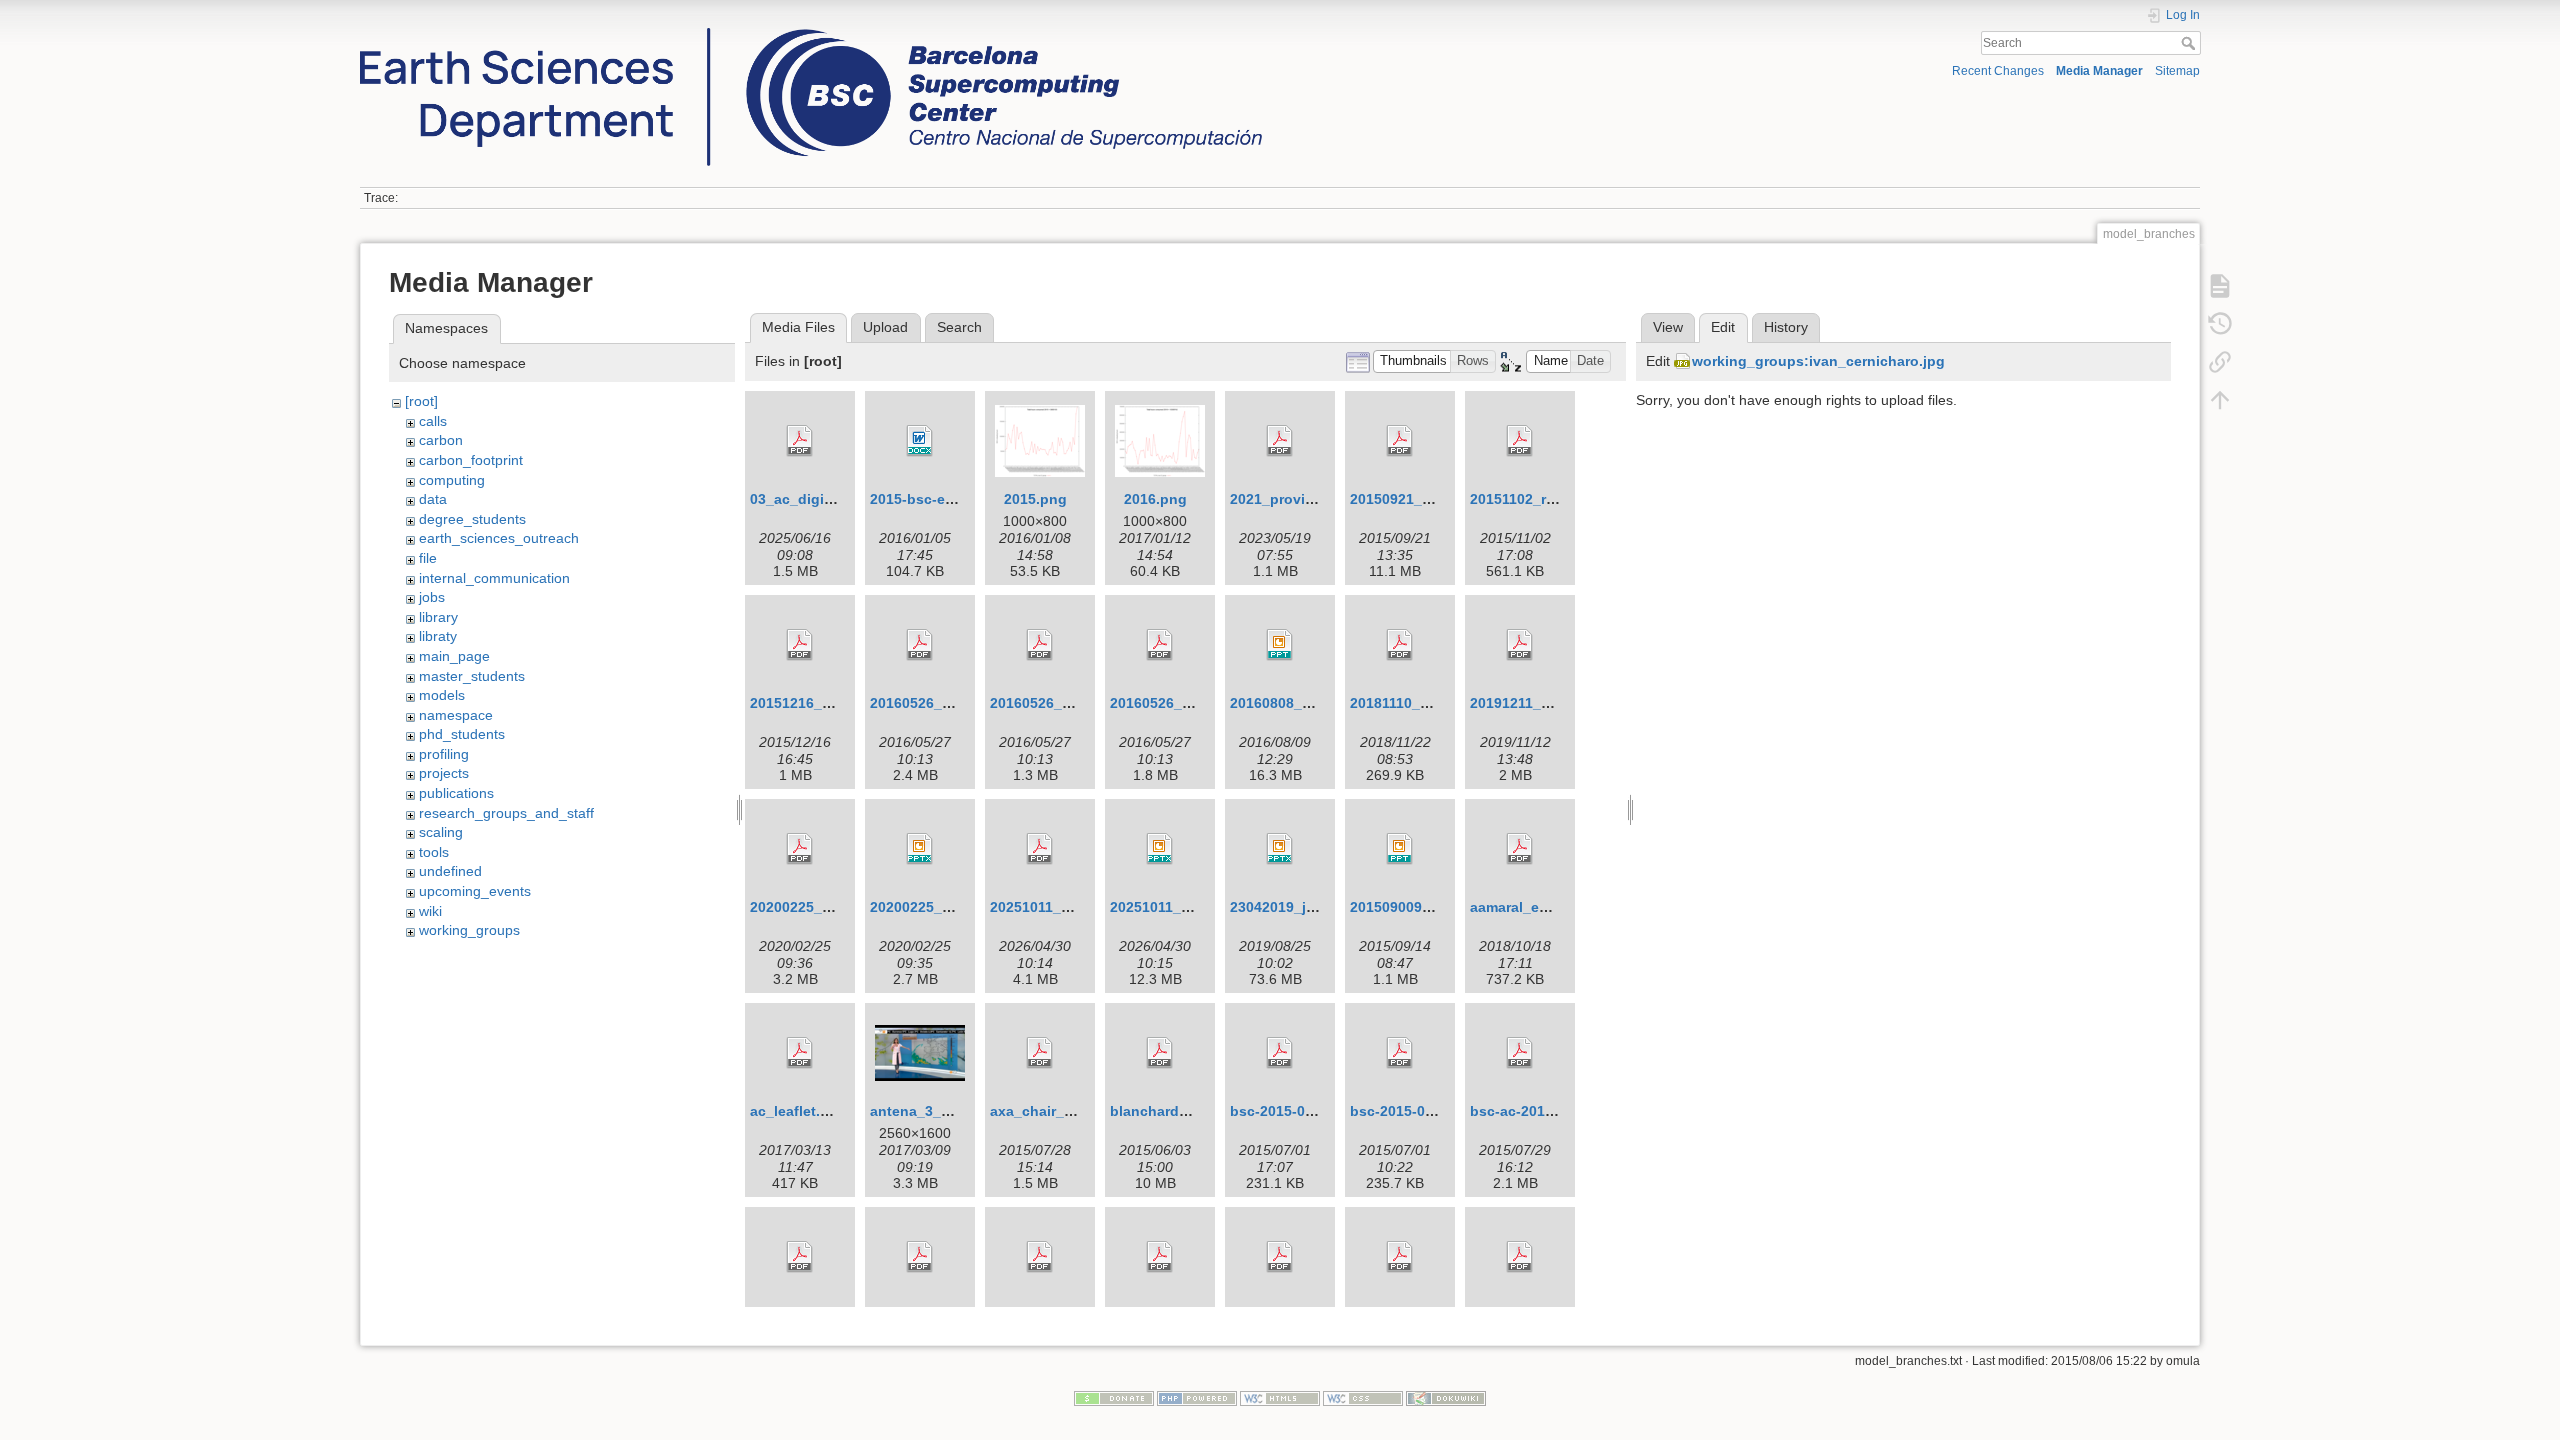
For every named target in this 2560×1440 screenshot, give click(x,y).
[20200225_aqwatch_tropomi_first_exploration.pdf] (800, 849)
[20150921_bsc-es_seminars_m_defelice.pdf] (1400, 441)
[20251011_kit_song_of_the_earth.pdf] (1040, 849)
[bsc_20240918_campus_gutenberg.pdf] (920, 1257)
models (442, 695)
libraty (438, 636)
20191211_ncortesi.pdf (1547, 703)
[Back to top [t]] (2220, 399)
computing (452, 480)
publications (456, 793)
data (433, 499)
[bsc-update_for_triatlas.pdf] (800, 1257)
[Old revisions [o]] (2220, 323)
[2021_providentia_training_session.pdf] (1280, 441)
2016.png (1155, 499)
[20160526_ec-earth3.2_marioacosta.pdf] (1040, 645)
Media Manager (2099, 71)
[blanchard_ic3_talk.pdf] (1160, 1053)
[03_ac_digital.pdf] (800, 441)
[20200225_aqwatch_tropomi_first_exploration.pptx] (920, 849)
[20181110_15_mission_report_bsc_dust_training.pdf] (1400, 645)
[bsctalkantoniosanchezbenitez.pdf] (1400, 1257)
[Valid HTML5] (1280, 1397)
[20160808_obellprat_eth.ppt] (1280, 645)
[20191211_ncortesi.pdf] (1520, 645)
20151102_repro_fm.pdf (1549, 499)
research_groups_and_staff (506, 813)
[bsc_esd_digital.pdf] (1160, 1257)
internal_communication (494, 578)
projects (444, 773)
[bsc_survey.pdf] (1280, 1257)
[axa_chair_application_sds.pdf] (1040, 1053)
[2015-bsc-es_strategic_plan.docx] (920, 441)
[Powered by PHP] (1197, 1397)
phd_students (462, 734)
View (1668, 327)
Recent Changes (1998, 71)
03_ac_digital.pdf (809, 499)
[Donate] (1114, 1397)
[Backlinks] (2220, 361)
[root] (421, 401)
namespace (456, 715)
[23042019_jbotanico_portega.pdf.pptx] (1280, 849)
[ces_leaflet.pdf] (1520, 1257)
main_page (454, 656)
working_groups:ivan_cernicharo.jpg (1818, 361)
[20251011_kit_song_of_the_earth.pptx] (1160, 849)
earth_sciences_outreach (499, 538)
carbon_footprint (471, 460)
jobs (432, 597)
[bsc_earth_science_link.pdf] (1040, 1257)
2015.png (1035, 499)
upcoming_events (475, 891)
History (1786, 327)
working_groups (469, 930)
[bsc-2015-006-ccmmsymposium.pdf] (1280, 1053)
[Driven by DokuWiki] (1446, 1397)
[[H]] (811, 33)
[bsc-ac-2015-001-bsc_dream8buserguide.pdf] (1520, 1053)
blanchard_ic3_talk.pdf (1188, 1111)
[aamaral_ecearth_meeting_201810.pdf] (1520, 849)
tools (434, 852)
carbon (441, 440)
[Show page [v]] (2220, 285)
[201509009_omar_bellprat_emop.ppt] (1400, 849)
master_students (472, 676)
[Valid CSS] (1363, 1397)
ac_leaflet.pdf (796, 1111)
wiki (430, 911)
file (428, 558)
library (438, 617)
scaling (441, 832)
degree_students (472, 519)
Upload (885, 327)
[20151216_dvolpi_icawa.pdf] (800, 645)
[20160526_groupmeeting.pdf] (1160, 645)
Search (2190, 43)
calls (433, 421)
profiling (444, 754)
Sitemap (2177, 71)
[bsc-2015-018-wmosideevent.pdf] (1400, 1053)
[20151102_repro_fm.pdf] (1520, 441)
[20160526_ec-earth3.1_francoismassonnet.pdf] (920, 645)
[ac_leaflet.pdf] (800, 1053)
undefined (450, 871)
